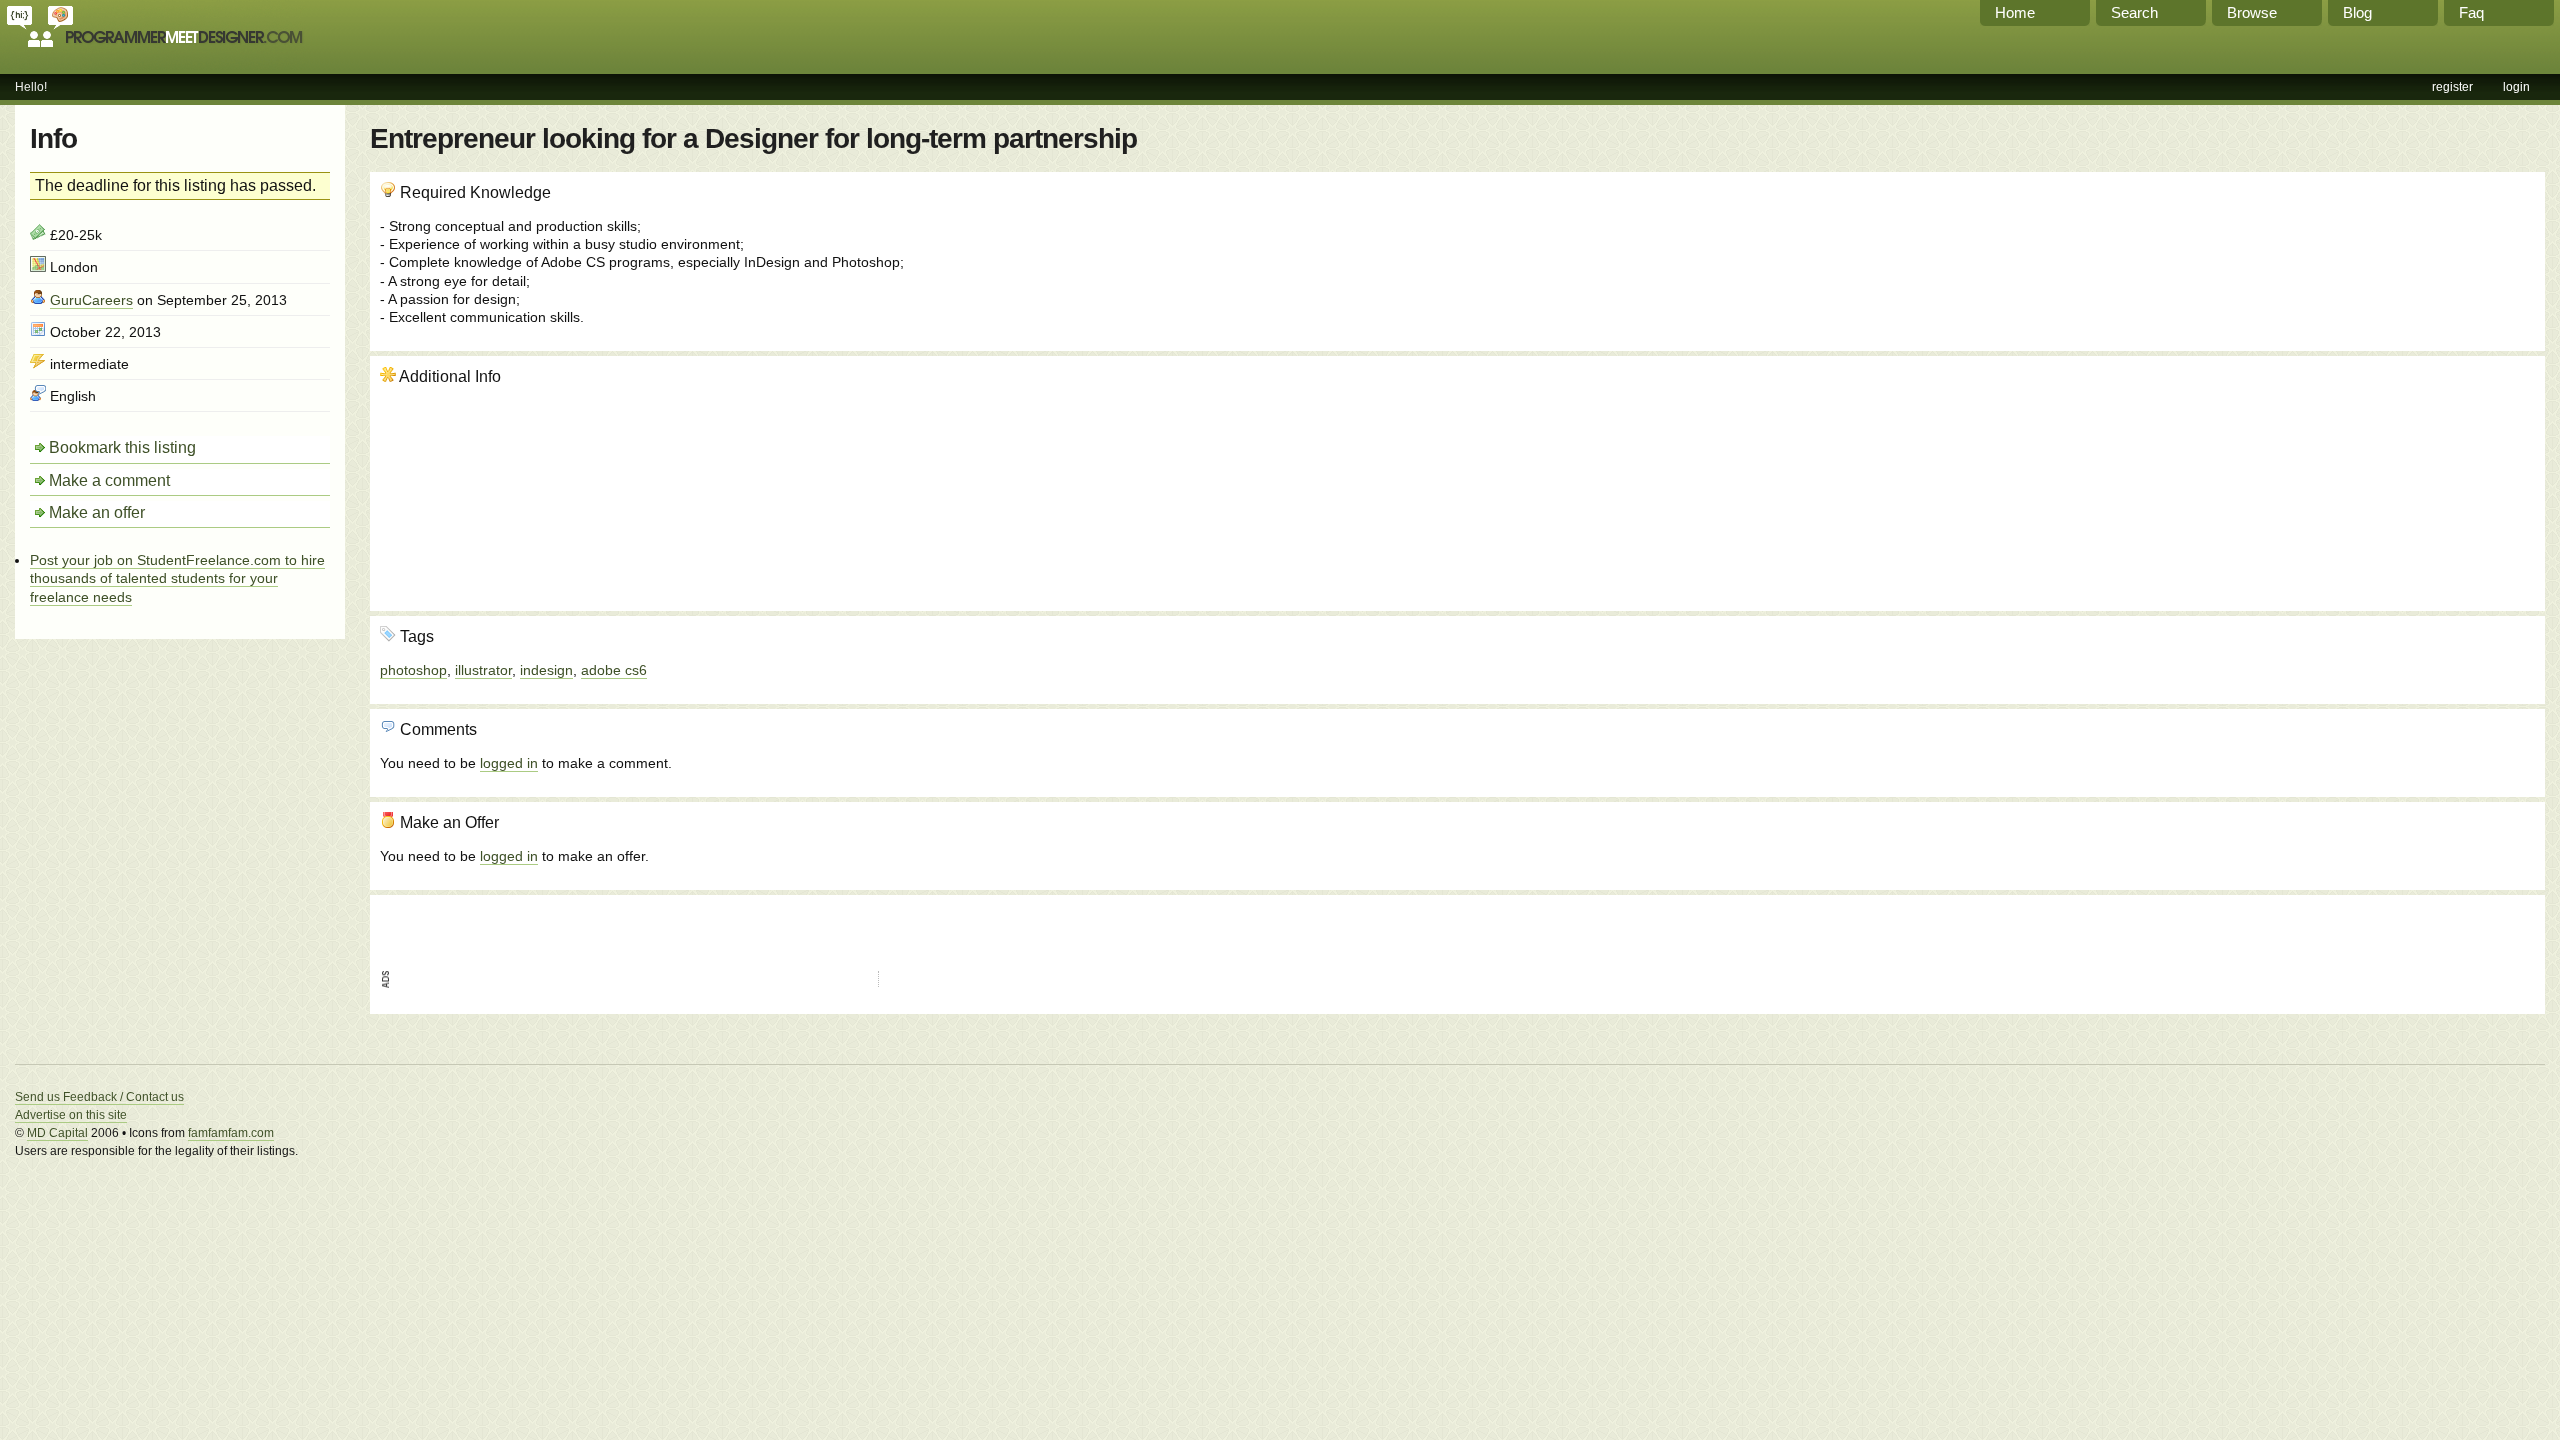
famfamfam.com (231, 1133)
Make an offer (97, 512)
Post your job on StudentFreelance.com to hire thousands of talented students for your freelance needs (177, 578)
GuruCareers (91, 300)
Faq (2471, 12)
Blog (2357, 12)
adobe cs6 (614, 670)
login (2516, 87)
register (2452, 87)
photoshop (413, 670)
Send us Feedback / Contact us (99, 1097)
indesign (546, 670)
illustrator (483, 670)
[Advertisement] (2427, 474)
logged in (509, 763)
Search (2134, 12)
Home (2015, 12)
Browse (2252, 12)
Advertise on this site (71, 1115)
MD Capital (57, 1133)
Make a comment (109, 480)
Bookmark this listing (122, 447)
